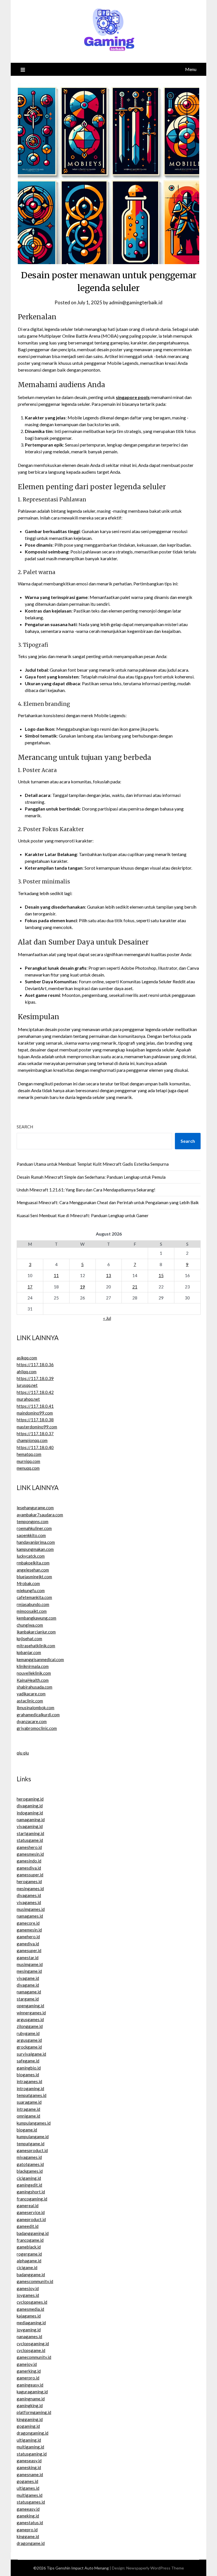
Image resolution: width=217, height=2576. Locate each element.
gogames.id (27, 2481)
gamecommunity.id (34, 2357)
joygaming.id (29, 2330)
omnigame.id (28, 2116)
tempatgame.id (31, 2144)
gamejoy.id (27, 2364)
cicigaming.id (29, 2178)
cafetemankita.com (34, 1597)
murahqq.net (28, 1399)
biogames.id (28, 2075)
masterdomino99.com (37, 1427)
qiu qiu (23, 1753)
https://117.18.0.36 (35, 1364)
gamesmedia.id (30, 2309)
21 (135, 1287)
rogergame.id (29, 2254)
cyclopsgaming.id (33, 2344)
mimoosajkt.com (32, 1611)
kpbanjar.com (29, 1652)
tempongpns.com (32, 1521)
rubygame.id (28, 2033)
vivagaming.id (30, 1826)
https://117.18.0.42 (35, 1392)
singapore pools (133, 397)
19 (83, 1287)
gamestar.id (28, 1958)
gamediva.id (28, 1944)
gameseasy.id (29, 2461)
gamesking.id (29, 2467)
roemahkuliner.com (34, 1528)
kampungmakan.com (35, 1549)
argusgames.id (30, 2019)
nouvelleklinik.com (34, 1673)
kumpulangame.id (33, 2137)
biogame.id (27, 2130)
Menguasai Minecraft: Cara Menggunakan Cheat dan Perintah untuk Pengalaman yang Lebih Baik (108, 1202)
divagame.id (28, 1985)
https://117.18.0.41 (35, 1406)
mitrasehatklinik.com (36, 1646)
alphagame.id (29, 2261)
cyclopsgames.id (32, 2302)
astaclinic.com (30, 1701)
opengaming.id (30, 2006)
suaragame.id (29, 2102)
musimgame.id (30, 1964)
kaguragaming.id (32, 2392)
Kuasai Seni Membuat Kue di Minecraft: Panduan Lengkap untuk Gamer (83, 1215)
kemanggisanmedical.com (40, 1659)
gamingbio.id (29, 2068)
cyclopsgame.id (31, 2350)
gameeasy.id (28, 2509)
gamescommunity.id (35, 2281)
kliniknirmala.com (33, 1666)
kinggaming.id (30, 2419)
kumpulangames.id (34, 2123)
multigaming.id (30, 2447)
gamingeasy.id (30, 2385)
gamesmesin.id (30, 1854)
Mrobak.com (28, 1583)
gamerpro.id (28, 2378)
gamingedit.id (29, 2185)
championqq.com (32, 1440)
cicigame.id (27, 2267)
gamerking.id (29, 2371)
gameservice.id (31, 2212)
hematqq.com (29, 1454)
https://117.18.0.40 (35, 1447)
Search (25, 1127)
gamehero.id (28, 1937)
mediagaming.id (31, 2323)
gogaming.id (28, 2426)
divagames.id (29, 1895)
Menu (191, 69)
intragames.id (29, 2081)
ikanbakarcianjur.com (36, 1632)
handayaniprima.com (36, 1542)
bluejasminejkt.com (34, 1577)
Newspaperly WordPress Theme (155, 2568)
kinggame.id (28, 2536)
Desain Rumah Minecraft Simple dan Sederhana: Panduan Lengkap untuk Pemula (91, 1177)
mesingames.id (30, 1889)
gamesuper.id (29, 1950)
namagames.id (30, 1916)
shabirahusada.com (34, 1687)
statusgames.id (31, 2502)
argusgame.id (29, 2040)
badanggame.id (31, 2275)
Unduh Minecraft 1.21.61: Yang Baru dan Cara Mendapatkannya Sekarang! (86, 1190)
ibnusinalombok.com (35, 1708)
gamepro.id (27, 2530)
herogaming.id (30, 1799)
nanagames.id (29, 2336)
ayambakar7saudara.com (40, 1515)
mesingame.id (29, 1971)
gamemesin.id (29, 1930)
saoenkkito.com (31, 1535)
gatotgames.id (30, 2164)
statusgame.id (30, 1840)
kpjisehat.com (29, 1639)
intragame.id (28, 2109)
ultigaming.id (29, 2440)
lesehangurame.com (35, 1508)
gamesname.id (30, 2474)
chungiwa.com (30, 1625)
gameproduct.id (31, 2219)
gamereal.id (28, 2206)
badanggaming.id (33, 2233)
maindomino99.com (35, 1413)
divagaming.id (30, 1806)
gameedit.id (28, 2226)
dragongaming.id (32, 2433)
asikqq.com (27, 1358)
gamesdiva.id (29, 1868)
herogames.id (29, 1881)
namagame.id (29, 1992)
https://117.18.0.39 (35, 1378)
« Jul (107, 1318)
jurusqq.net (27, 1385)
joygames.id (28, 2295)
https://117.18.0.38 (35, 1420)
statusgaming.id (32, 2454)
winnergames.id (31, 2013)
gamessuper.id (30, 1875)
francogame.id (30, 2240)
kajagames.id (29, 2316)
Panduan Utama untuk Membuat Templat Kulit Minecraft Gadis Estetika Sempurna (93, 1164)
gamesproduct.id (32, 2150)
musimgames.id (31, 1909)
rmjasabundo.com (33, 1604)
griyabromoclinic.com (37, 1728)
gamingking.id (30, 2405)
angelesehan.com (33, 1570)
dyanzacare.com (32, 1721)
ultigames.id (28, 2488)
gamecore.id (28, 1923)
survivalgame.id (31, 2054)
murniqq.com (28, 1461)
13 (108, 1275)
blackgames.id (30, 2171)
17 (30, 1287)
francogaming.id (32, 2199)
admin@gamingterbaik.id (136, 302)
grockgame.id (29, 2047)
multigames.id (30, 2495)
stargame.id (28, 1999)
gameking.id (28, 2516)
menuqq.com (28, 1468)
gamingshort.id (31, 2192)
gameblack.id (29, 2247)
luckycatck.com (31, 1556)
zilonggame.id (30, 2026)
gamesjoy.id (28, 2288)
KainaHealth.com (33, 1680)
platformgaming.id (34, 2412)
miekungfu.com (31, 1590)
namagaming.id (31, 1820)
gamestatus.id (30, 2523)
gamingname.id (31, 2399)
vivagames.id (29, 1902)
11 (56, 1275)
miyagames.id (29, 2157)
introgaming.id (30, 2088)
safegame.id (28, 2061)
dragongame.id (31, 2543)
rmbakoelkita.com (33, 1563)
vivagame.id (28, 1978)
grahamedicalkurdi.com (38, 1715)
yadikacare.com (31, 1694)
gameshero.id (29, 1847)
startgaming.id (30, 1833)
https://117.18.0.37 (35, 1433)
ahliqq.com (27, 1372)
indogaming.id (30, 1813)
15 (161, 1275)
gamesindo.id (29, 1861)
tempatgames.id (32, 2095)
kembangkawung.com (36, 1618)
